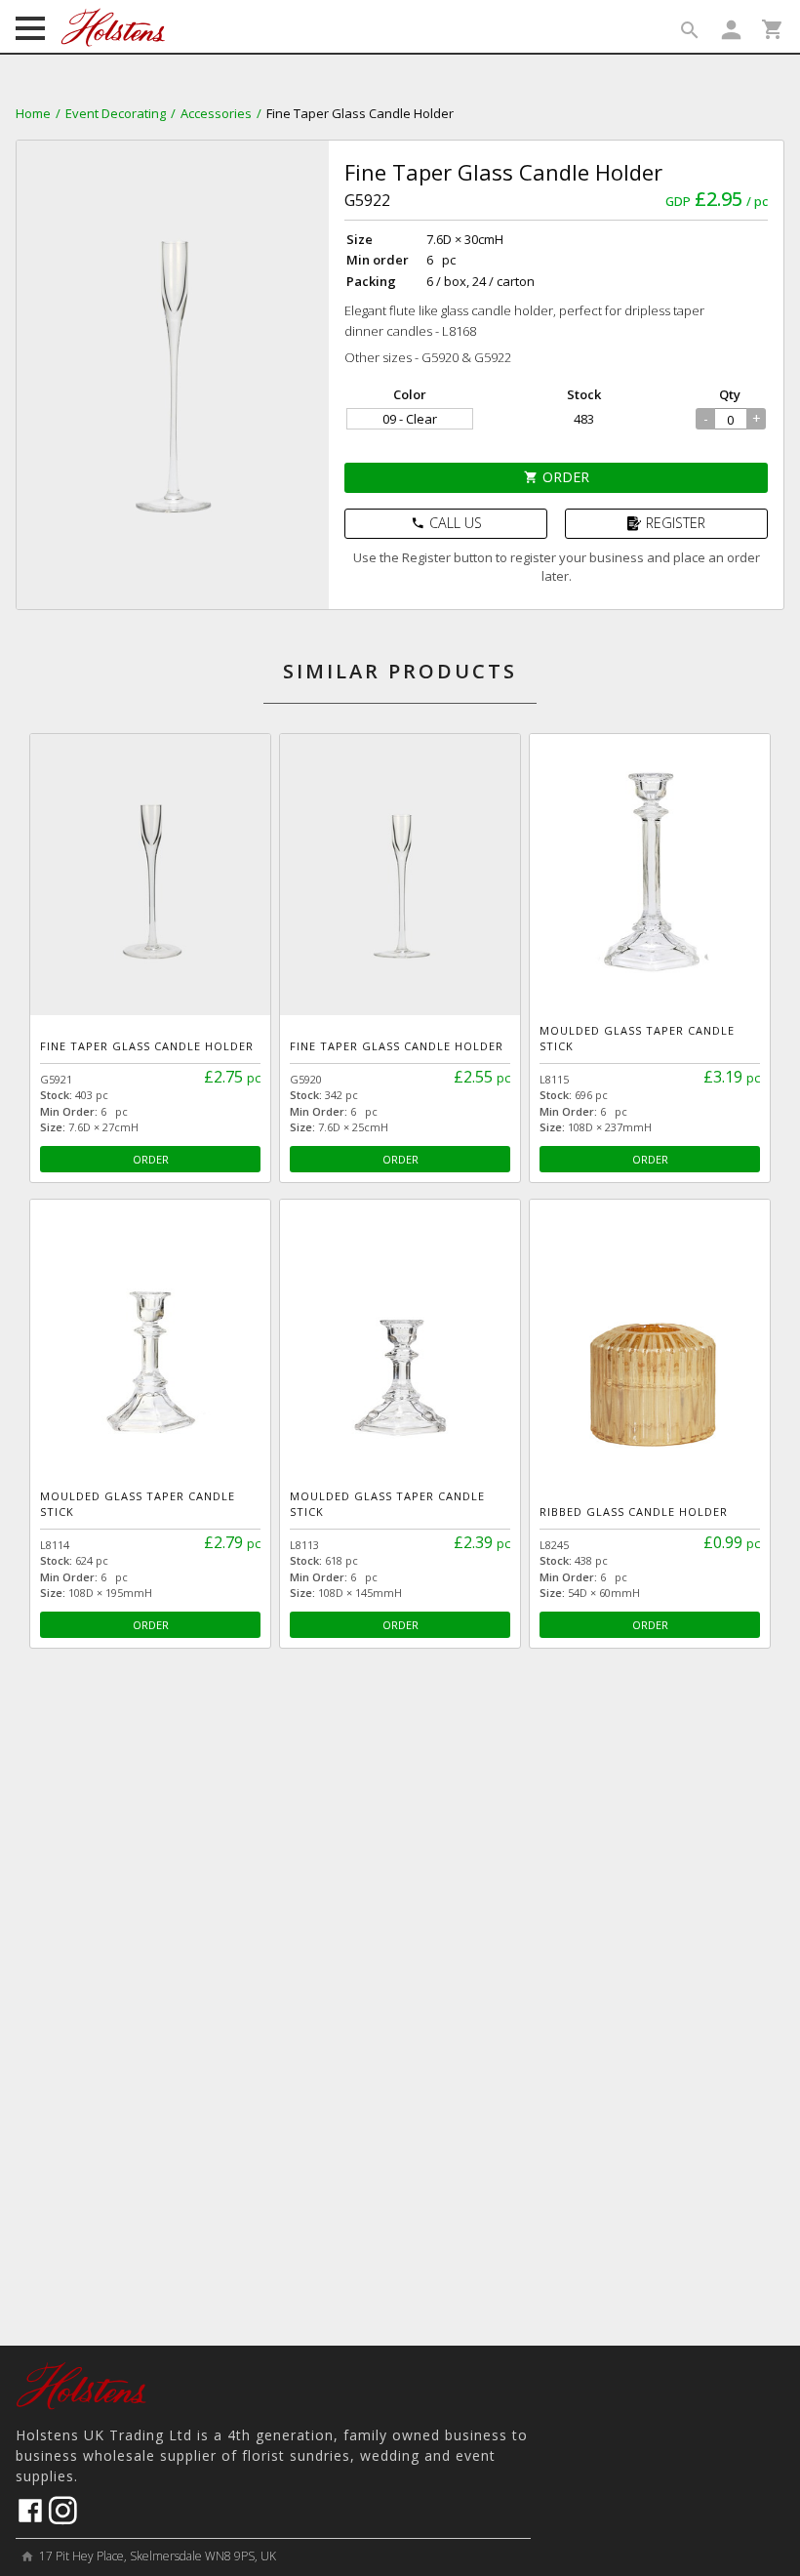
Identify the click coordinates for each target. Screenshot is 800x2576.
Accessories (216, 113)
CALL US (446, 523)
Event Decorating (116, 113)
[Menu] (30, 30)
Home (33, 113)
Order (557, 477)
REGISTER (676, 523)
